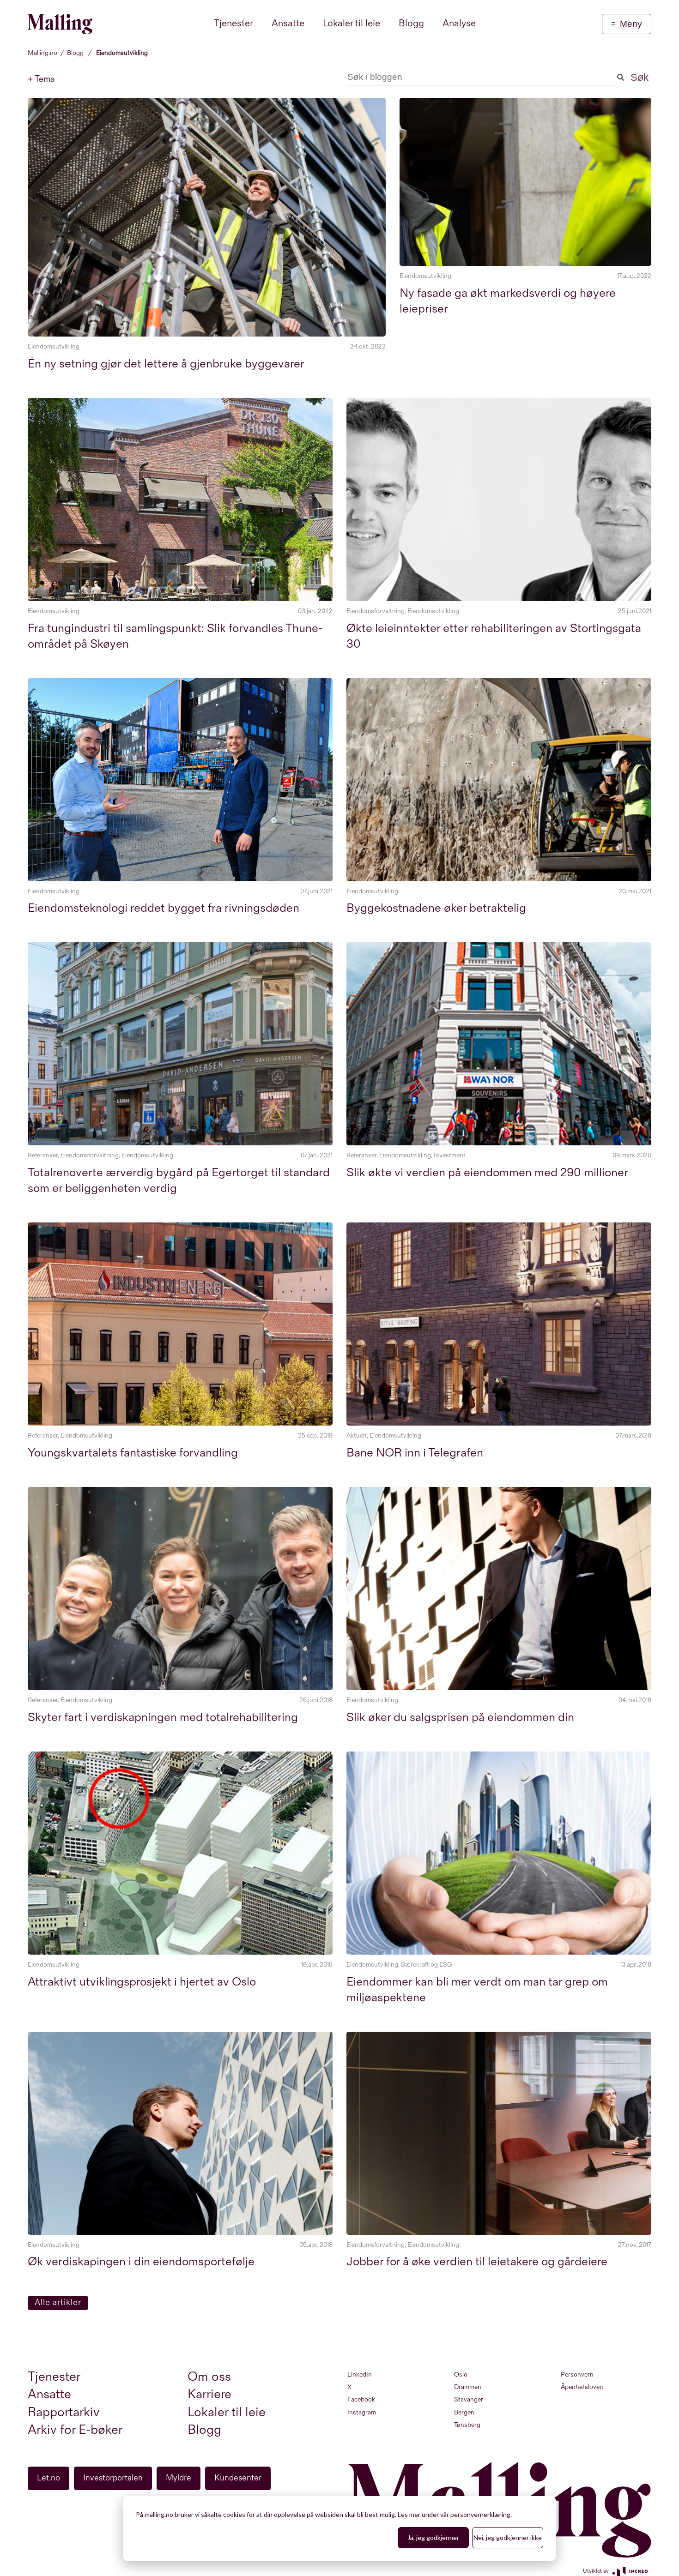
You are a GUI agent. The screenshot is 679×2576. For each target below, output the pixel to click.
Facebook (361, 2399)
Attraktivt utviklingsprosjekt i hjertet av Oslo (142, 1982)
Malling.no (42, 53)
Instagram (362, 2412)
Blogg (75, 53)
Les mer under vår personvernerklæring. (455, 2514)
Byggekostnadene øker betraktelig (436, 908)
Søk (638, 77)
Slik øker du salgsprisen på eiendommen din (460, 1718)
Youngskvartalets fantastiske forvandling (133, 1453)
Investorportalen (113, 2478)
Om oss (209, 2377)
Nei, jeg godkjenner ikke (508, 2537)
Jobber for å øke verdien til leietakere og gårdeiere (477, 2262)
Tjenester (54, 2377)
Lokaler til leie (227, 2412)
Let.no (48, 2478)
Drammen (468, 2387)
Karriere (209, 2394)
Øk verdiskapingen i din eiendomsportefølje (141, 2262)
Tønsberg (467, 2425)
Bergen (464, 2412)
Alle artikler (58, 2302)
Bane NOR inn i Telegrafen (415, 1453)
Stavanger (469, 2399)
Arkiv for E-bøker (75, 2430)
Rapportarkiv (64, 2412)
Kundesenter (238, 2478)
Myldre (179, 2478)
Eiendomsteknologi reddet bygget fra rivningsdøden (164, 908)
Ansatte (49, 2394)
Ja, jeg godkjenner (433, 2537)
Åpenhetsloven (582, 2387)
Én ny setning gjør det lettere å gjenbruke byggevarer (166, 364)
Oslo (461, 2374)
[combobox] (481, 77)
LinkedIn (360, 2374)
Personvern (577, 2374)
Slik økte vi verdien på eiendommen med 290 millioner (487, 1173)
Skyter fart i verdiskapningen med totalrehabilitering (163, 1718)
